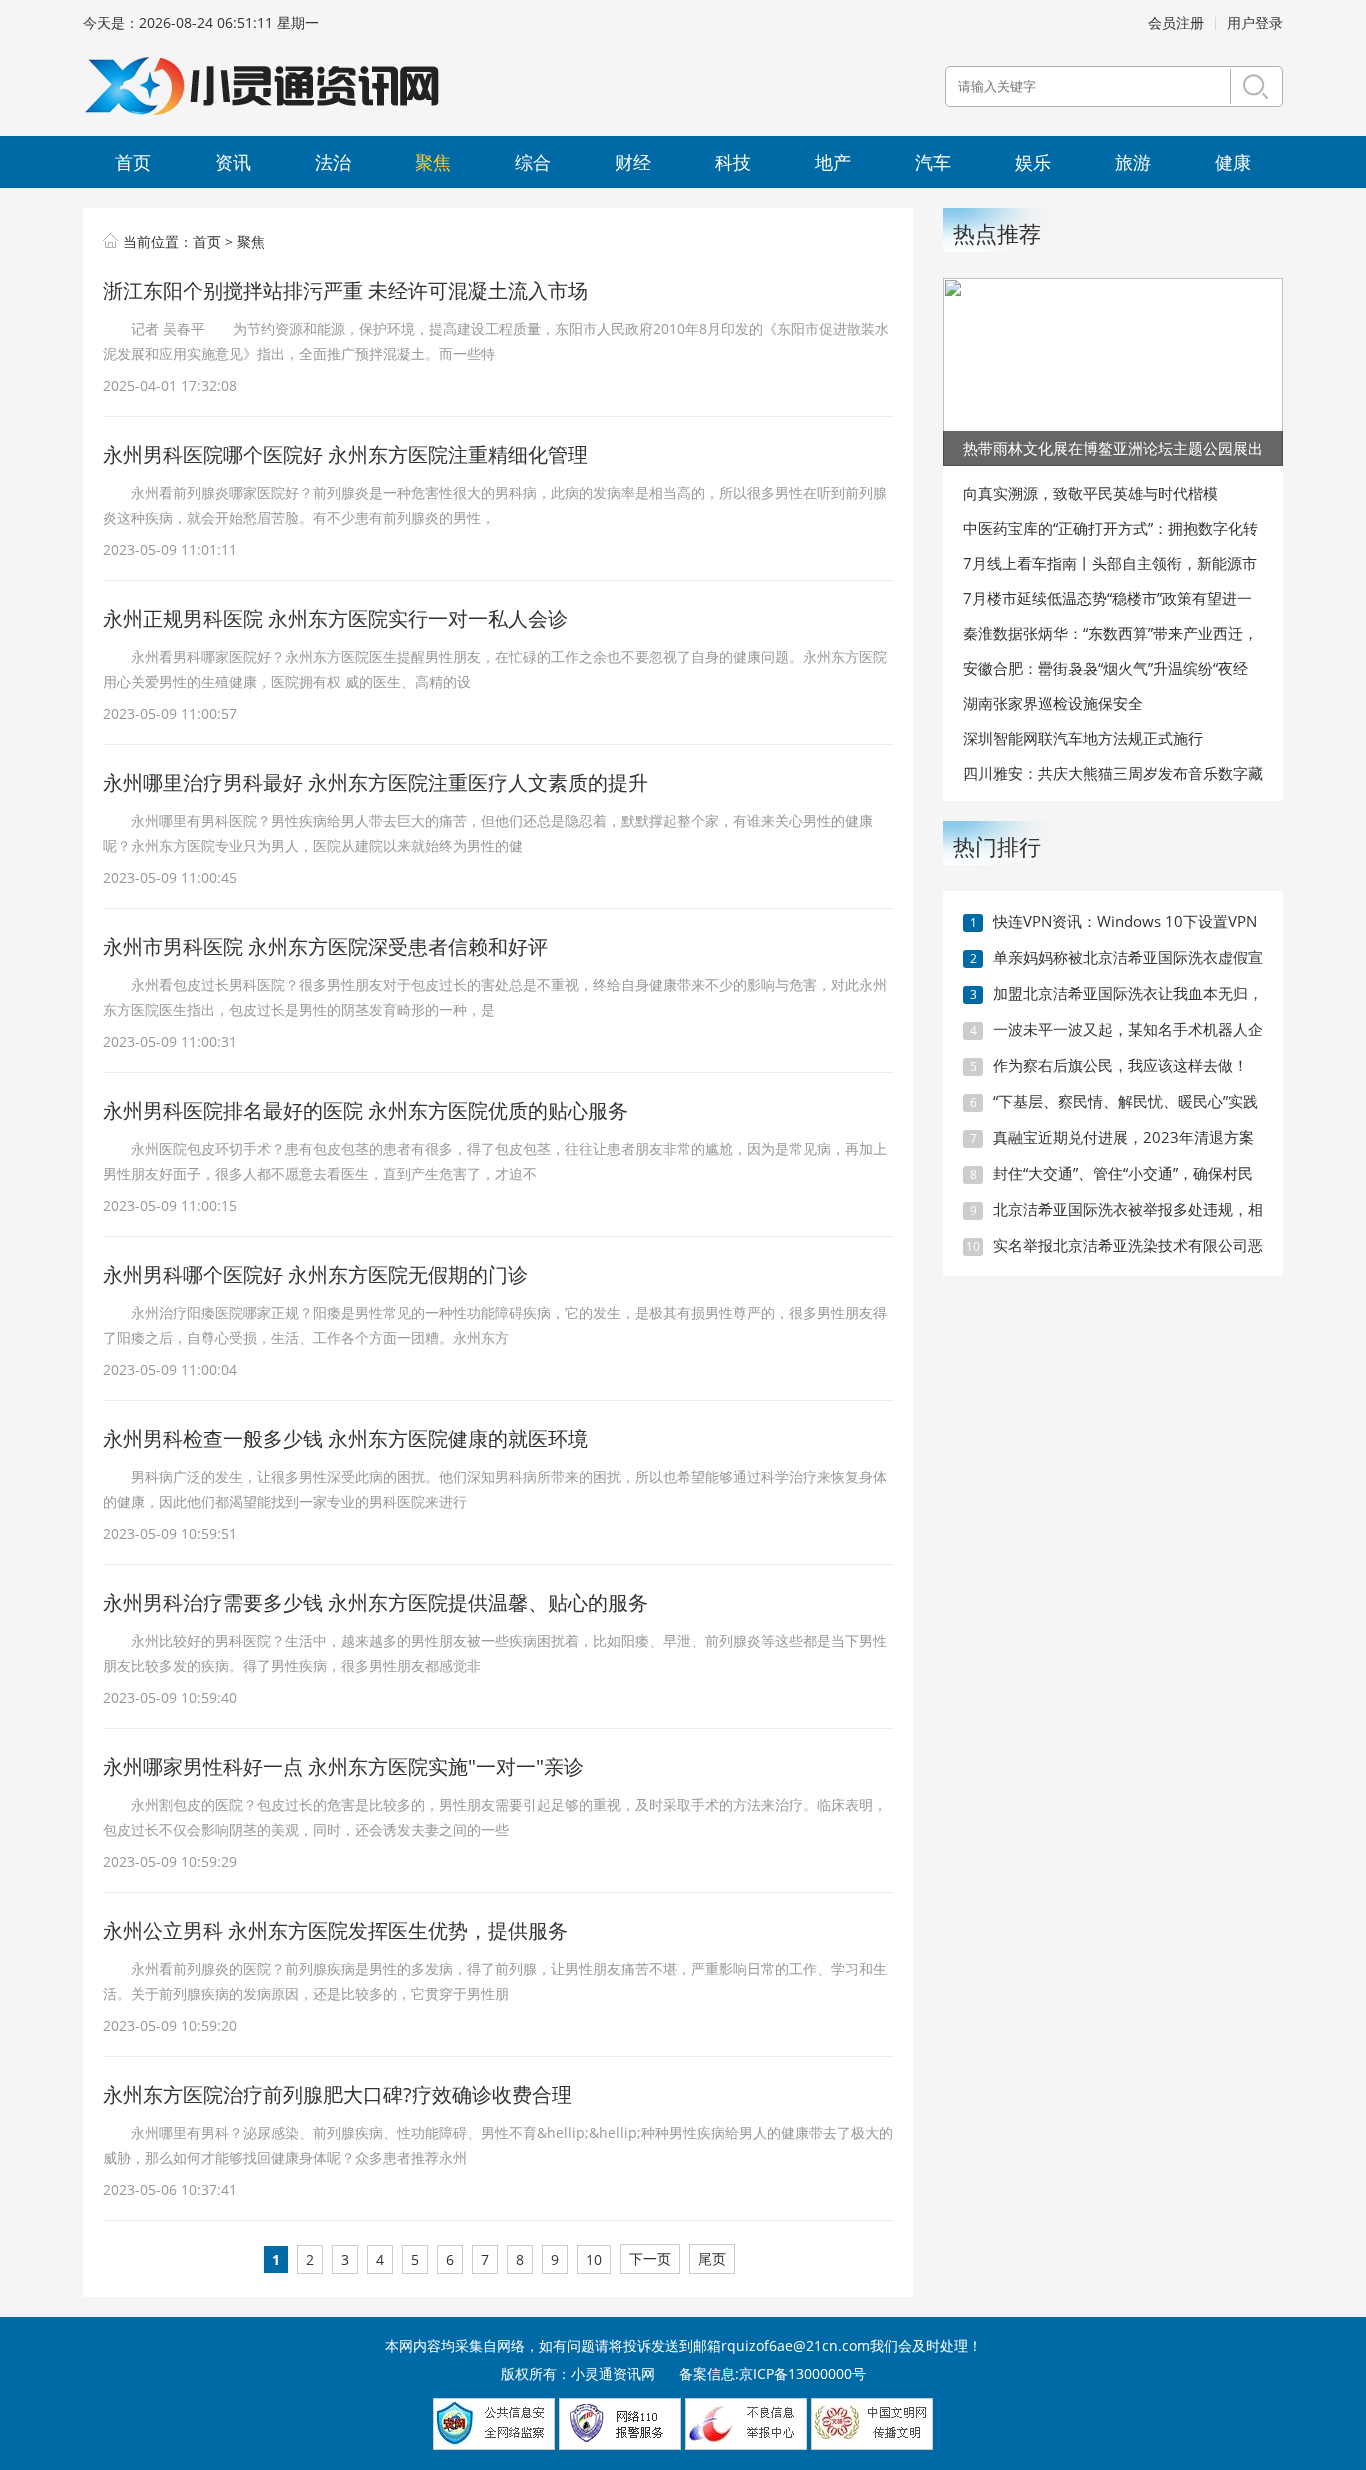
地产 (833, 162)
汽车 (933, 162)
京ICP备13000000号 (802, 2373)
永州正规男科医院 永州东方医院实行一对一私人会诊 (335, 618)
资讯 (233, 162)
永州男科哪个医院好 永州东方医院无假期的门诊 (315, 1274)
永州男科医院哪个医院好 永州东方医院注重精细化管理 (345, 454)
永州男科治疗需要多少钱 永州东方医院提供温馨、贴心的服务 (375, 1602)
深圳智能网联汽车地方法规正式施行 (1083, 738)
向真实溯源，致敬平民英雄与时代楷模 (1090, 493)
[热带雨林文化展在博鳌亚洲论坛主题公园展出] (1113, 370)
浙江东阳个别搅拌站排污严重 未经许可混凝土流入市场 (345, 290)
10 (594, 2259)
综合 (533, 162)
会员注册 (1176, 22)
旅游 (1133, 162)
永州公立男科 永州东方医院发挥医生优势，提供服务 (335, 1930)
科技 (733, 162)
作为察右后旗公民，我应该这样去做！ (1120, 1065)
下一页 (650, 2258)
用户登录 (1255, 22)
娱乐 (1033, 162)
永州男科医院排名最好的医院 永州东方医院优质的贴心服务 (365, 1110)
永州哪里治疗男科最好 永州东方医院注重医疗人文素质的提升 (375, 782)
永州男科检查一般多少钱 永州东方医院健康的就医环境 (345, 1438)
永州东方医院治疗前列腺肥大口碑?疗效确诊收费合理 (337, 2094)
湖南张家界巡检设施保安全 (1053, 703)
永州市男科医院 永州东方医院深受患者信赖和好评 (325, 946)
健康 (1233, 162)
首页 (133, 162)
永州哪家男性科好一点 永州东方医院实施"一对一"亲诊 (343, 1766)
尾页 (712, 2258)
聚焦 (433, 162)
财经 (633, 162)
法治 (333, 162)
